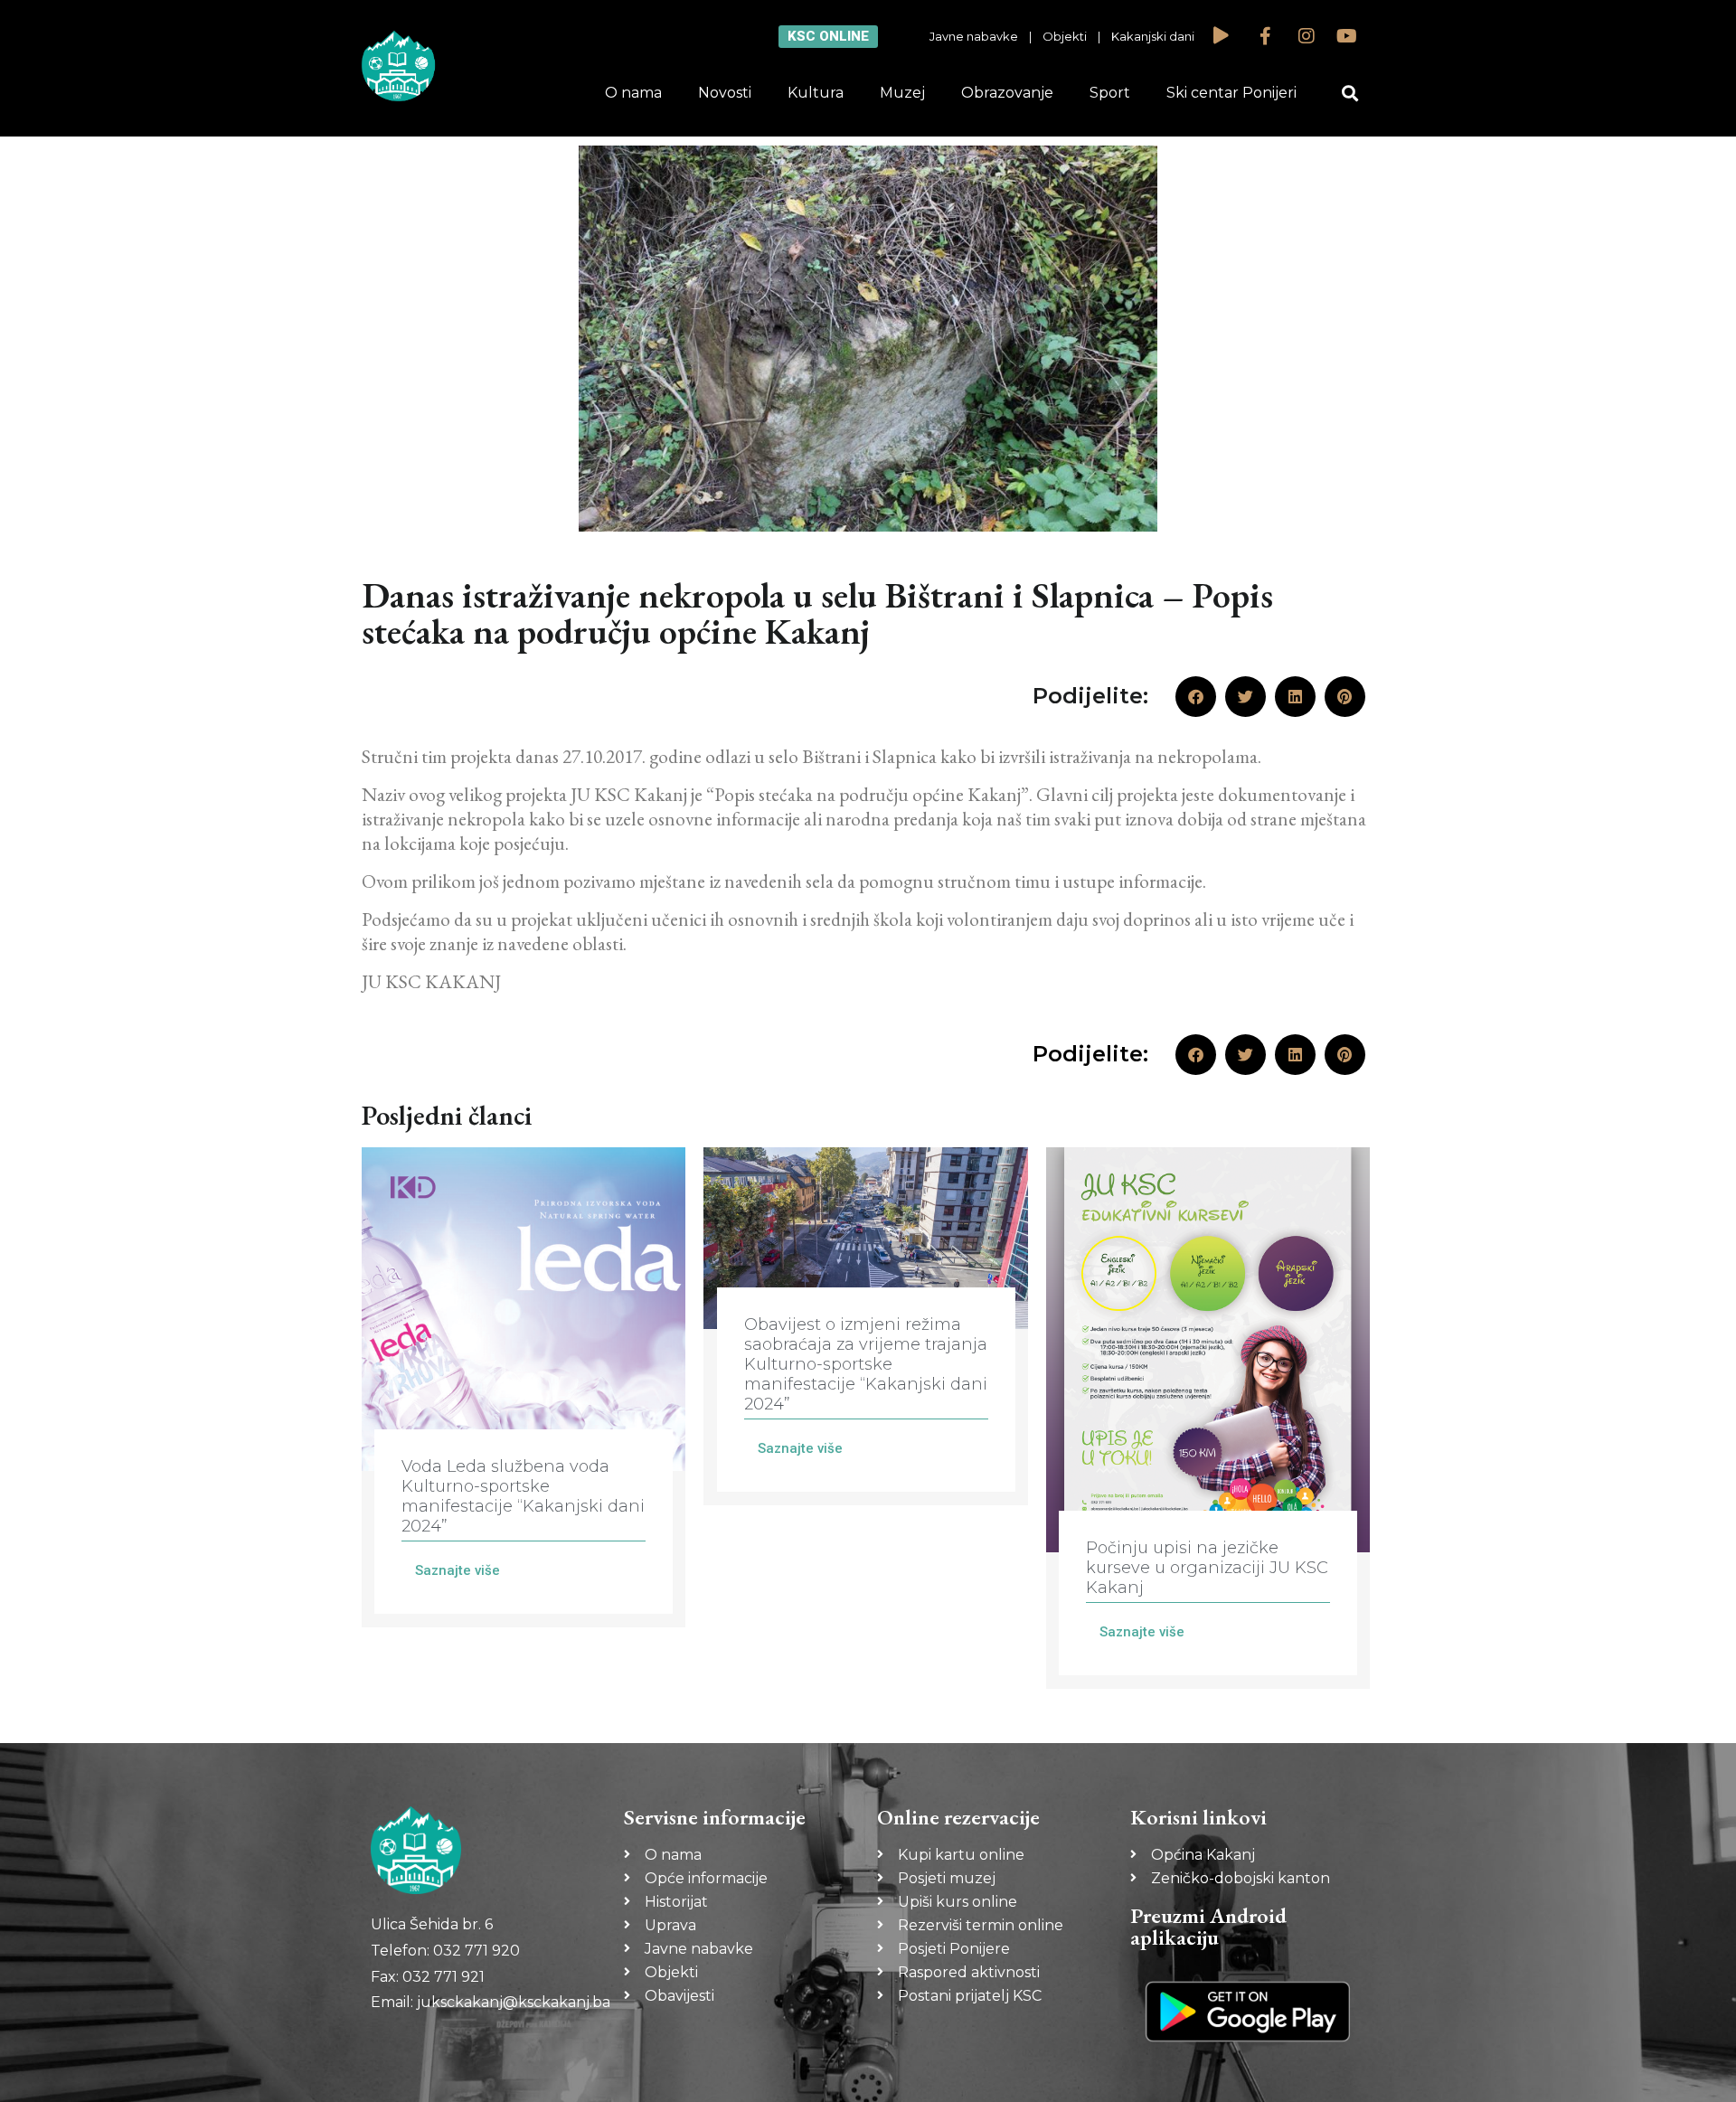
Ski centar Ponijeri (1231, 93)
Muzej (902, 93)
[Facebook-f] (1266, 36)
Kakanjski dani (1153, 36)
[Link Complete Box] (524, 1387)
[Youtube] (1347, 36)
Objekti (1065, 36)
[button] (1350, 94)
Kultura (816, 93)
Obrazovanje (1007, 93)
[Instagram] (1307, 36)
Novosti (725, 93)
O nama (633, 93)
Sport (1110, 93)
